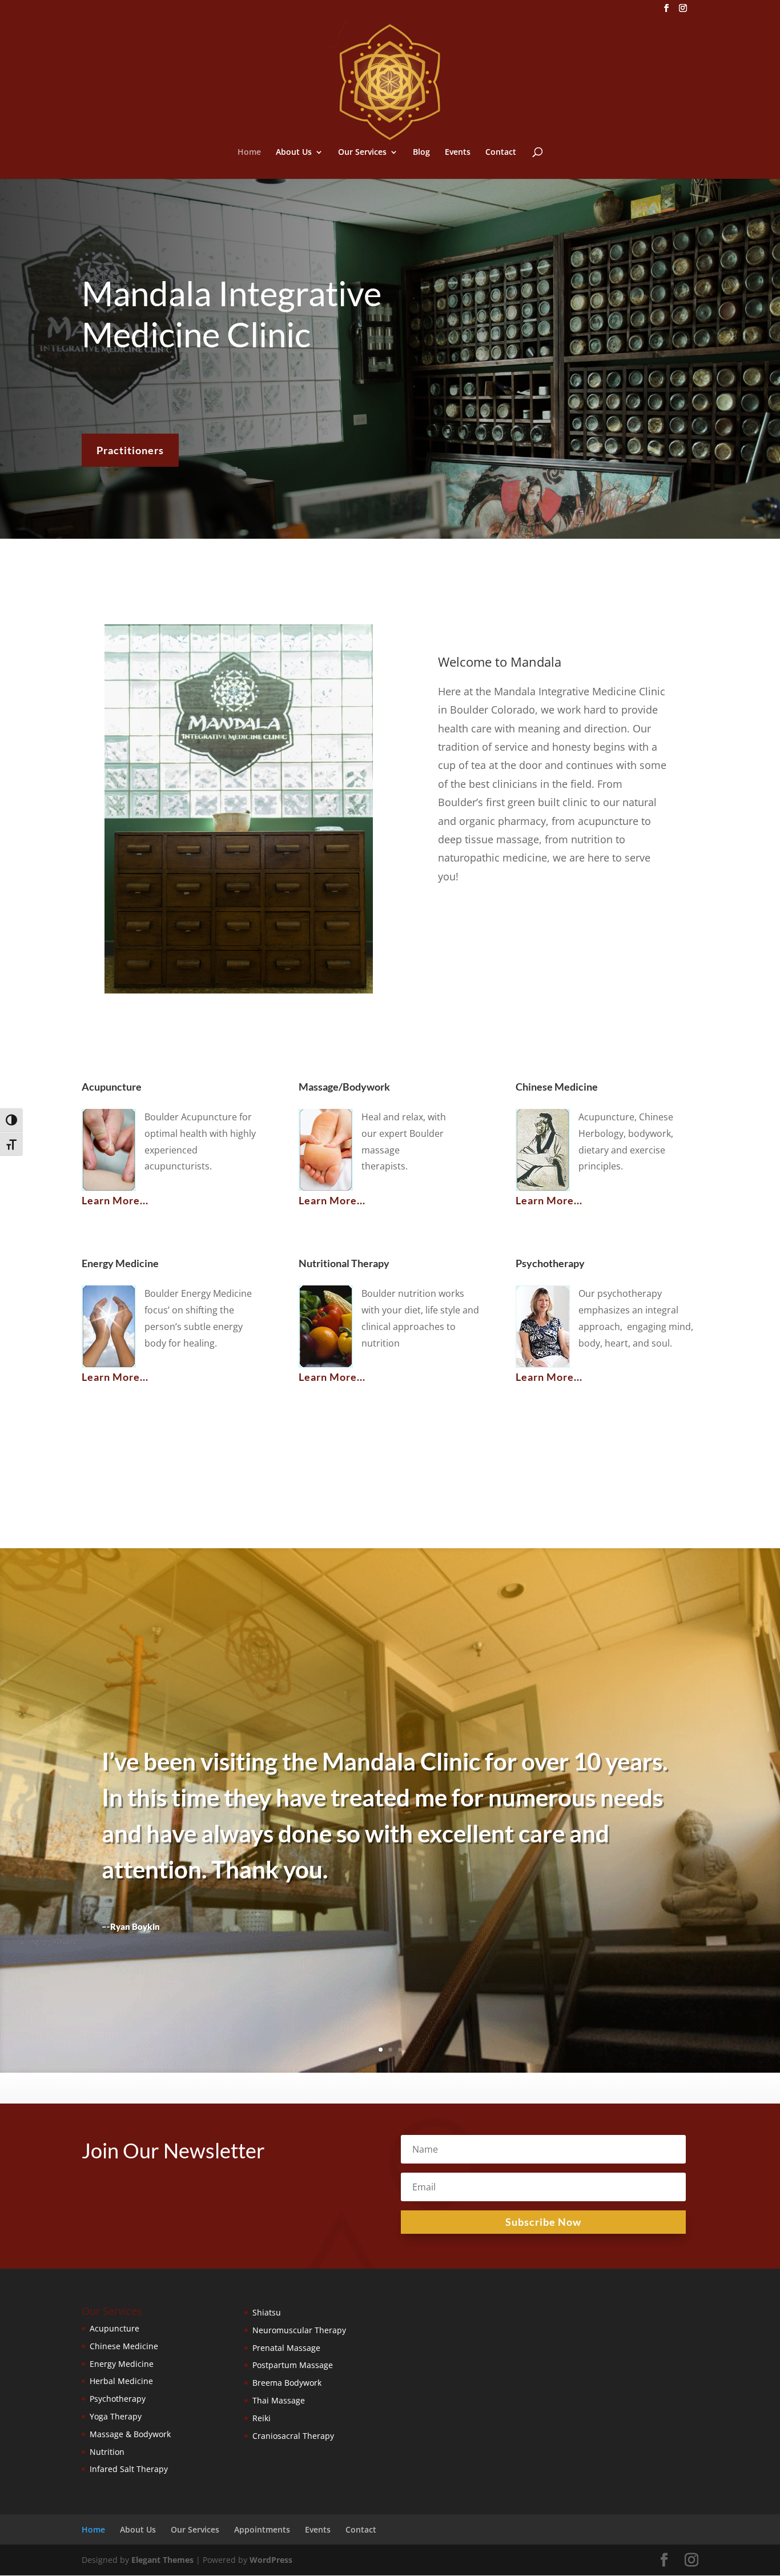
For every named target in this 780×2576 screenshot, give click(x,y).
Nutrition (107, 2452)
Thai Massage (279, 2400)
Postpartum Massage (293, 2365)
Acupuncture (114, 2328)
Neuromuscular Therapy (299, 2330)
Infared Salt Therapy (129, 2469)
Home (249, 153)
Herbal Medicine (121, 2381)
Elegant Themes (162, 2560)
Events (458, 153)
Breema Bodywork (287, 2383)
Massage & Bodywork (130, 2434)
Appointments (262, 2529)
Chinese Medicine (124, 2346)
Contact (501, 153)
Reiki (262, 2418)
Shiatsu (267, 2312)
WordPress (271, 2560)
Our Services (362, 153)
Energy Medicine (122, 2364)
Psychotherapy (118, 2399)
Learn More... (115, 1200)
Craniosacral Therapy (293, 2436)
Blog (421, 153)
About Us (294, 153)
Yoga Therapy (116, 2416)
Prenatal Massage (286, 2348)
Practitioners (130, 450)
